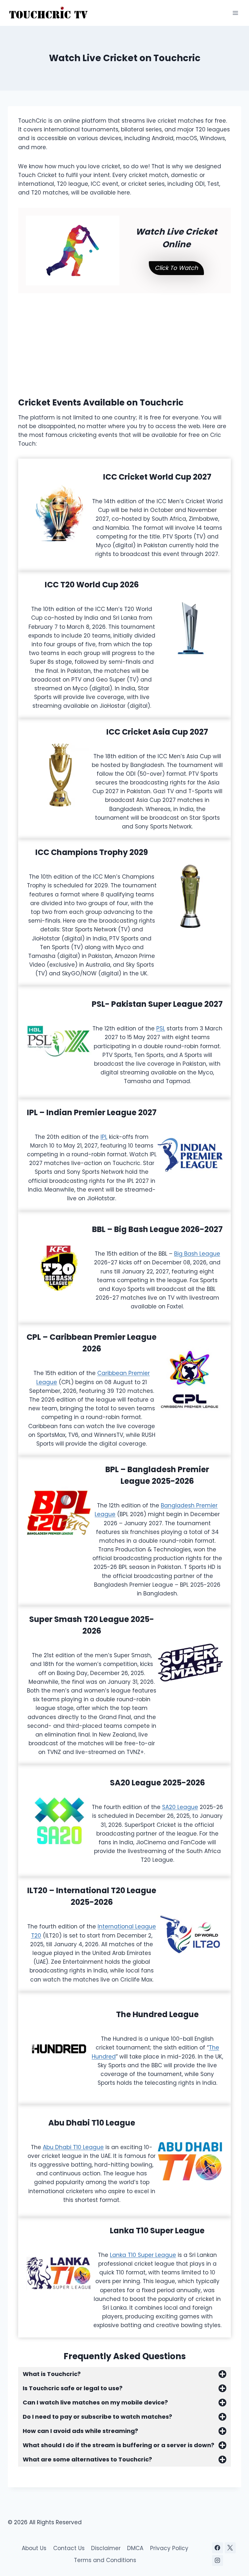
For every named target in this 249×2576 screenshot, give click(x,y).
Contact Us (69, 2548)
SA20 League (180, 1807)
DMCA (135, 2548)
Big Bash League (197, 1254)
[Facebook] (218, 2548)
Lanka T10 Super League (143, 2255)
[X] (230, 2548)
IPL (104, 1137)
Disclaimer (106, 2548)
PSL (161, 1028)
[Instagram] (218, 2560)
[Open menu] (235, 13)
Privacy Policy (169, 2548)
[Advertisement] (124, 339)
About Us (34, 2548)
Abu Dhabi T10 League (73, 2147)
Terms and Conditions (105, 2560)
